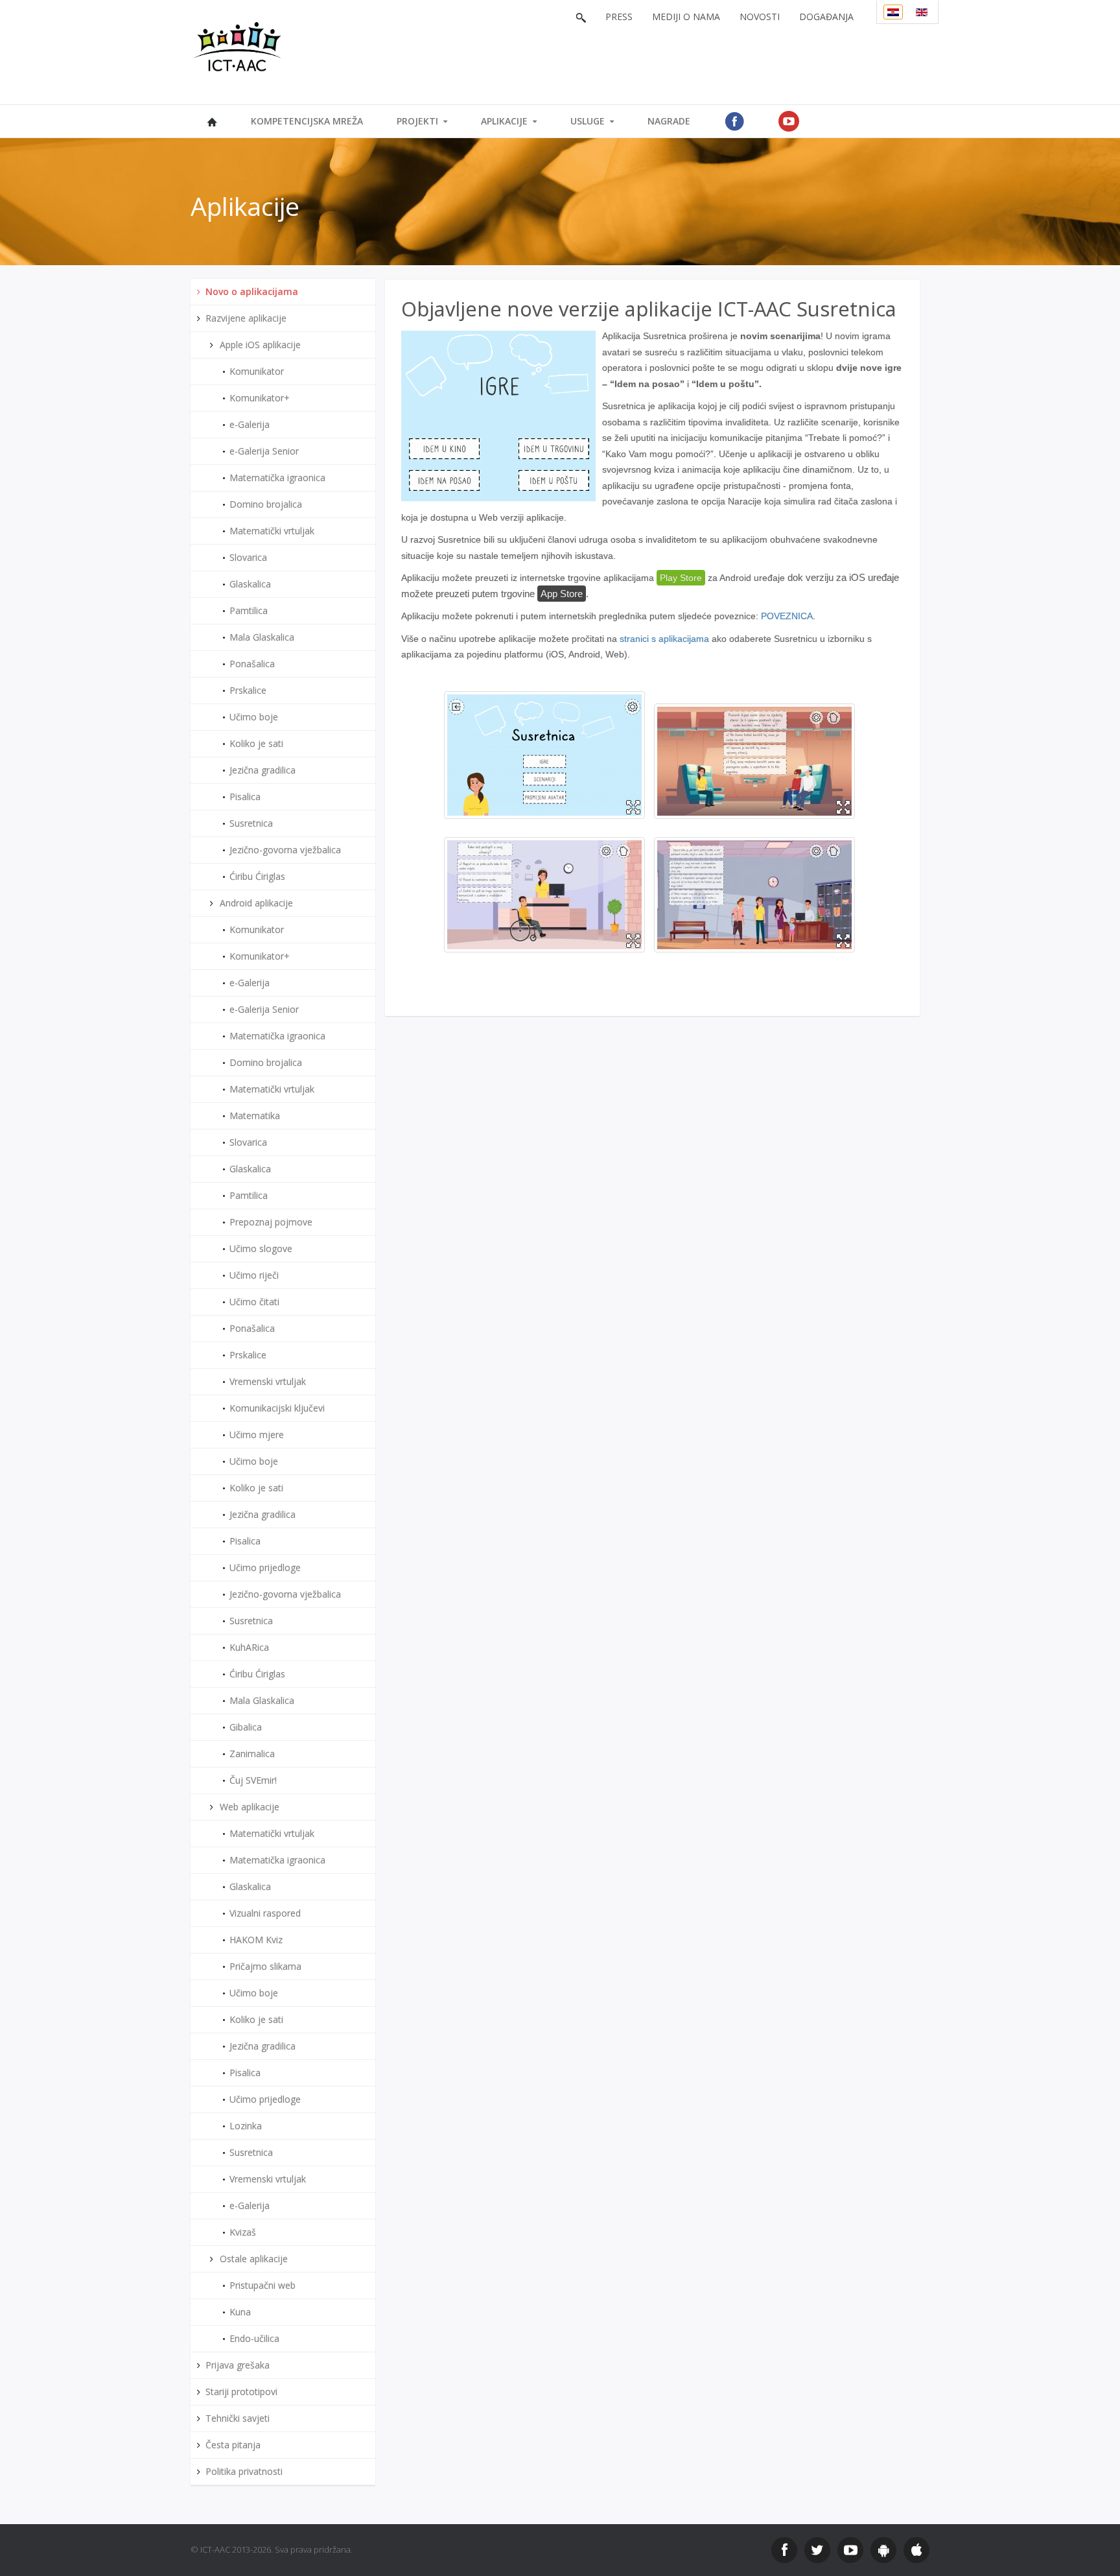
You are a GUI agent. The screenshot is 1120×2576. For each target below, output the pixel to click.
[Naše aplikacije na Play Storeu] (883, 2550)
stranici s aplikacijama (664, 639)
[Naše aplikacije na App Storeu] (916, 2550)
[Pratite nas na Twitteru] (817, 2550)
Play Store (681, 578)
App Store (562, 594)
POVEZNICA (787, 616)
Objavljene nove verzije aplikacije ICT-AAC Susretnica (649, 309)
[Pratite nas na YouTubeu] (850, 2550)
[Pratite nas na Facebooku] (784, 2550)
